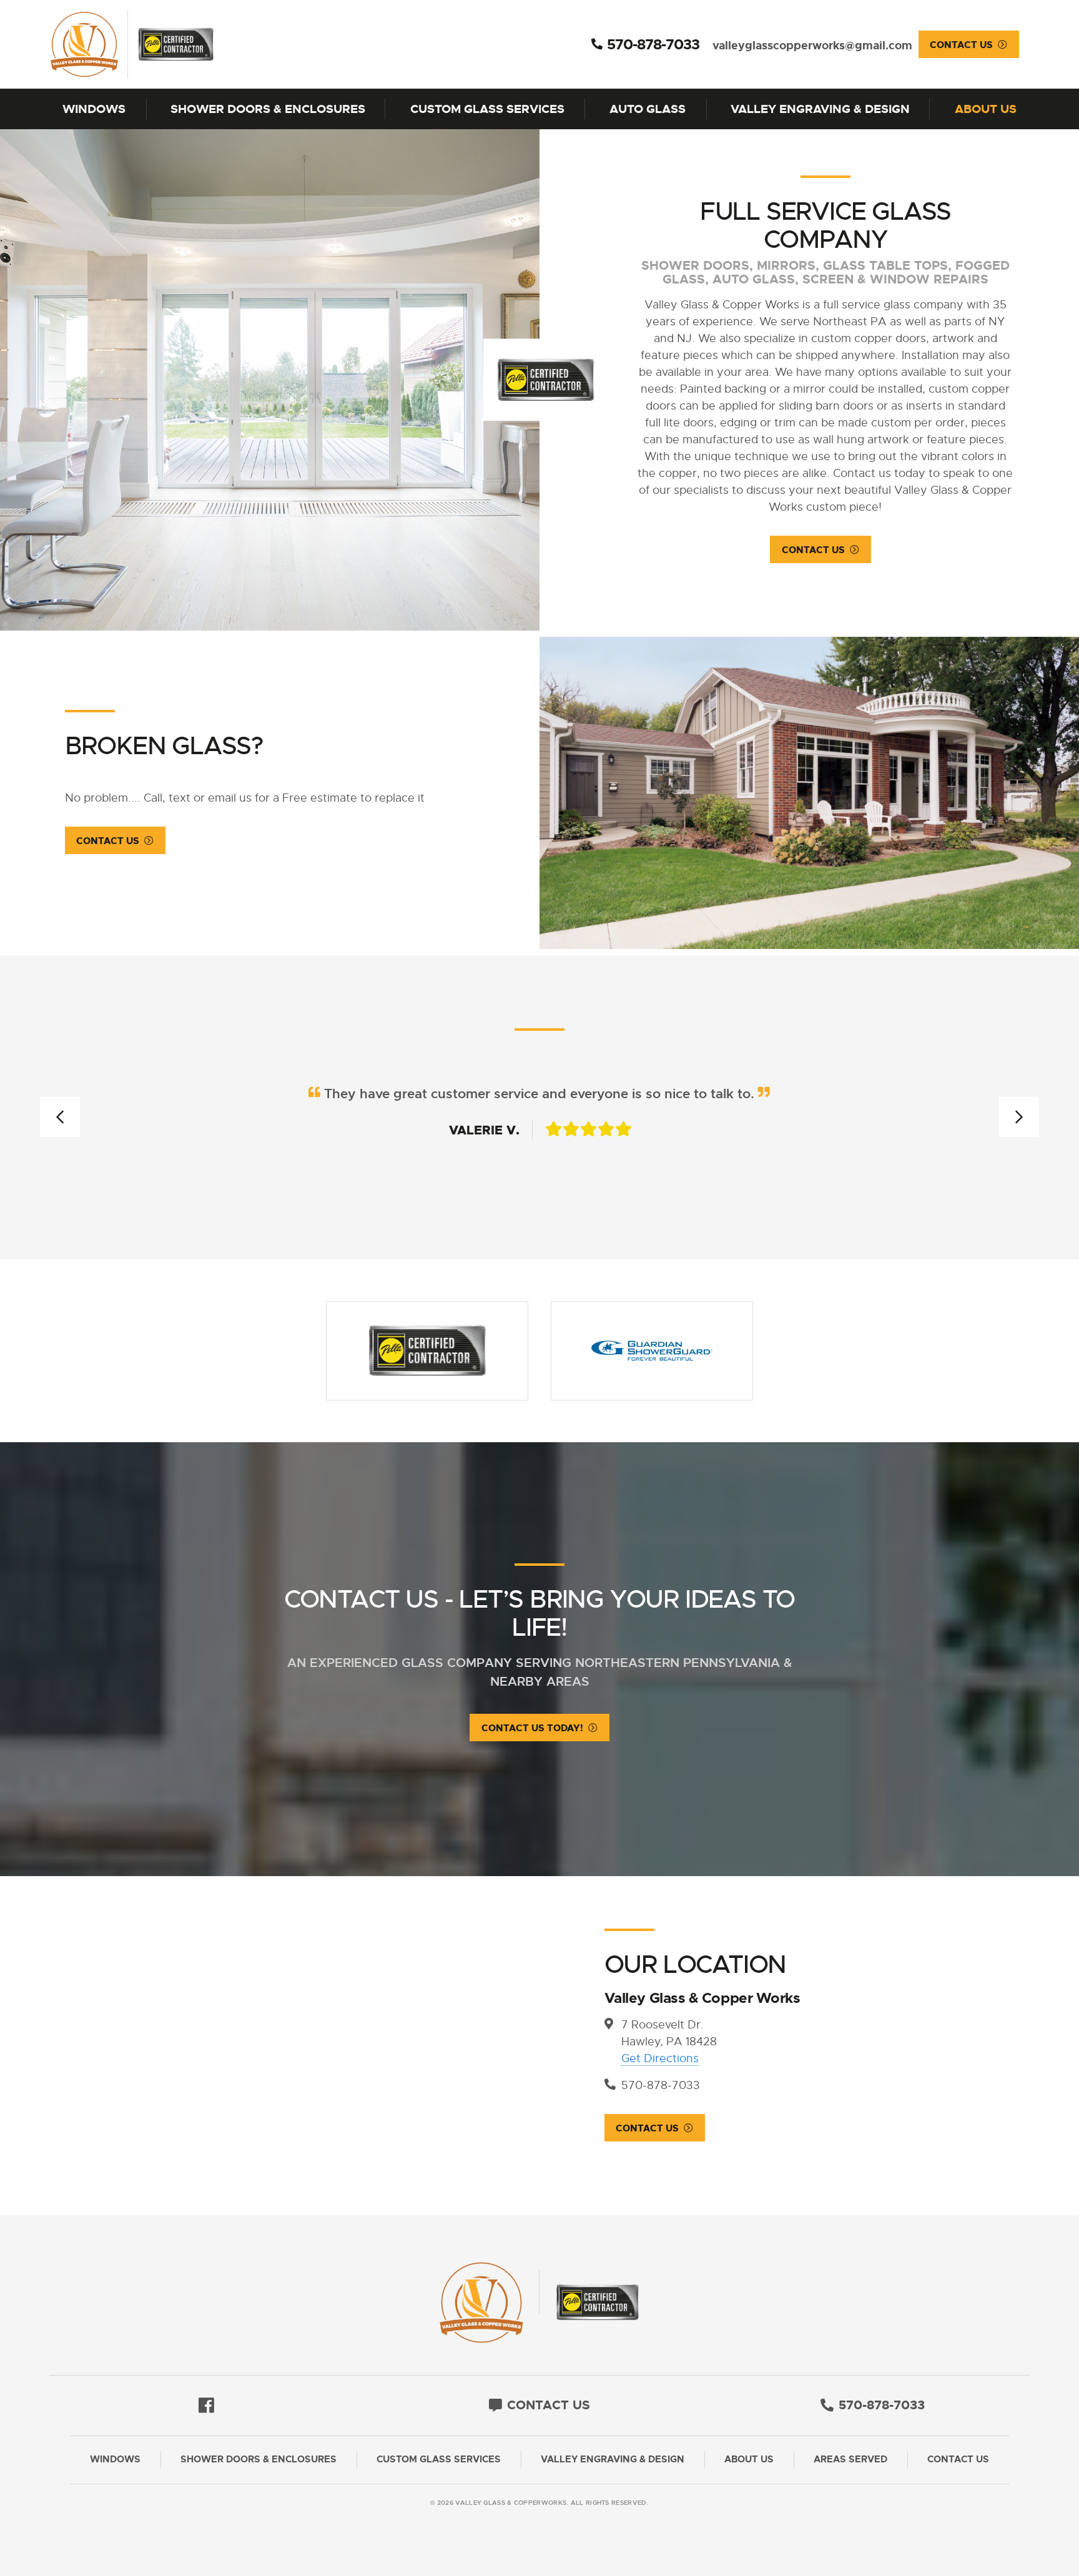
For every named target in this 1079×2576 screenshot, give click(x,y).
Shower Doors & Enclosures (268, 109)
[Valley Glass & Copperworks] (175, 44)
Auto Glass (648, 109)
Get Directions (660, 2058)
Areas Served (850, 2460)
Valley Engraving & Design (820, 109)
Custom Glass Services (487, 109)
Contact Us (961, 45)
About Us (986, 109)
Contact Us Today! (532, 1728)
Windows (94, 109)
